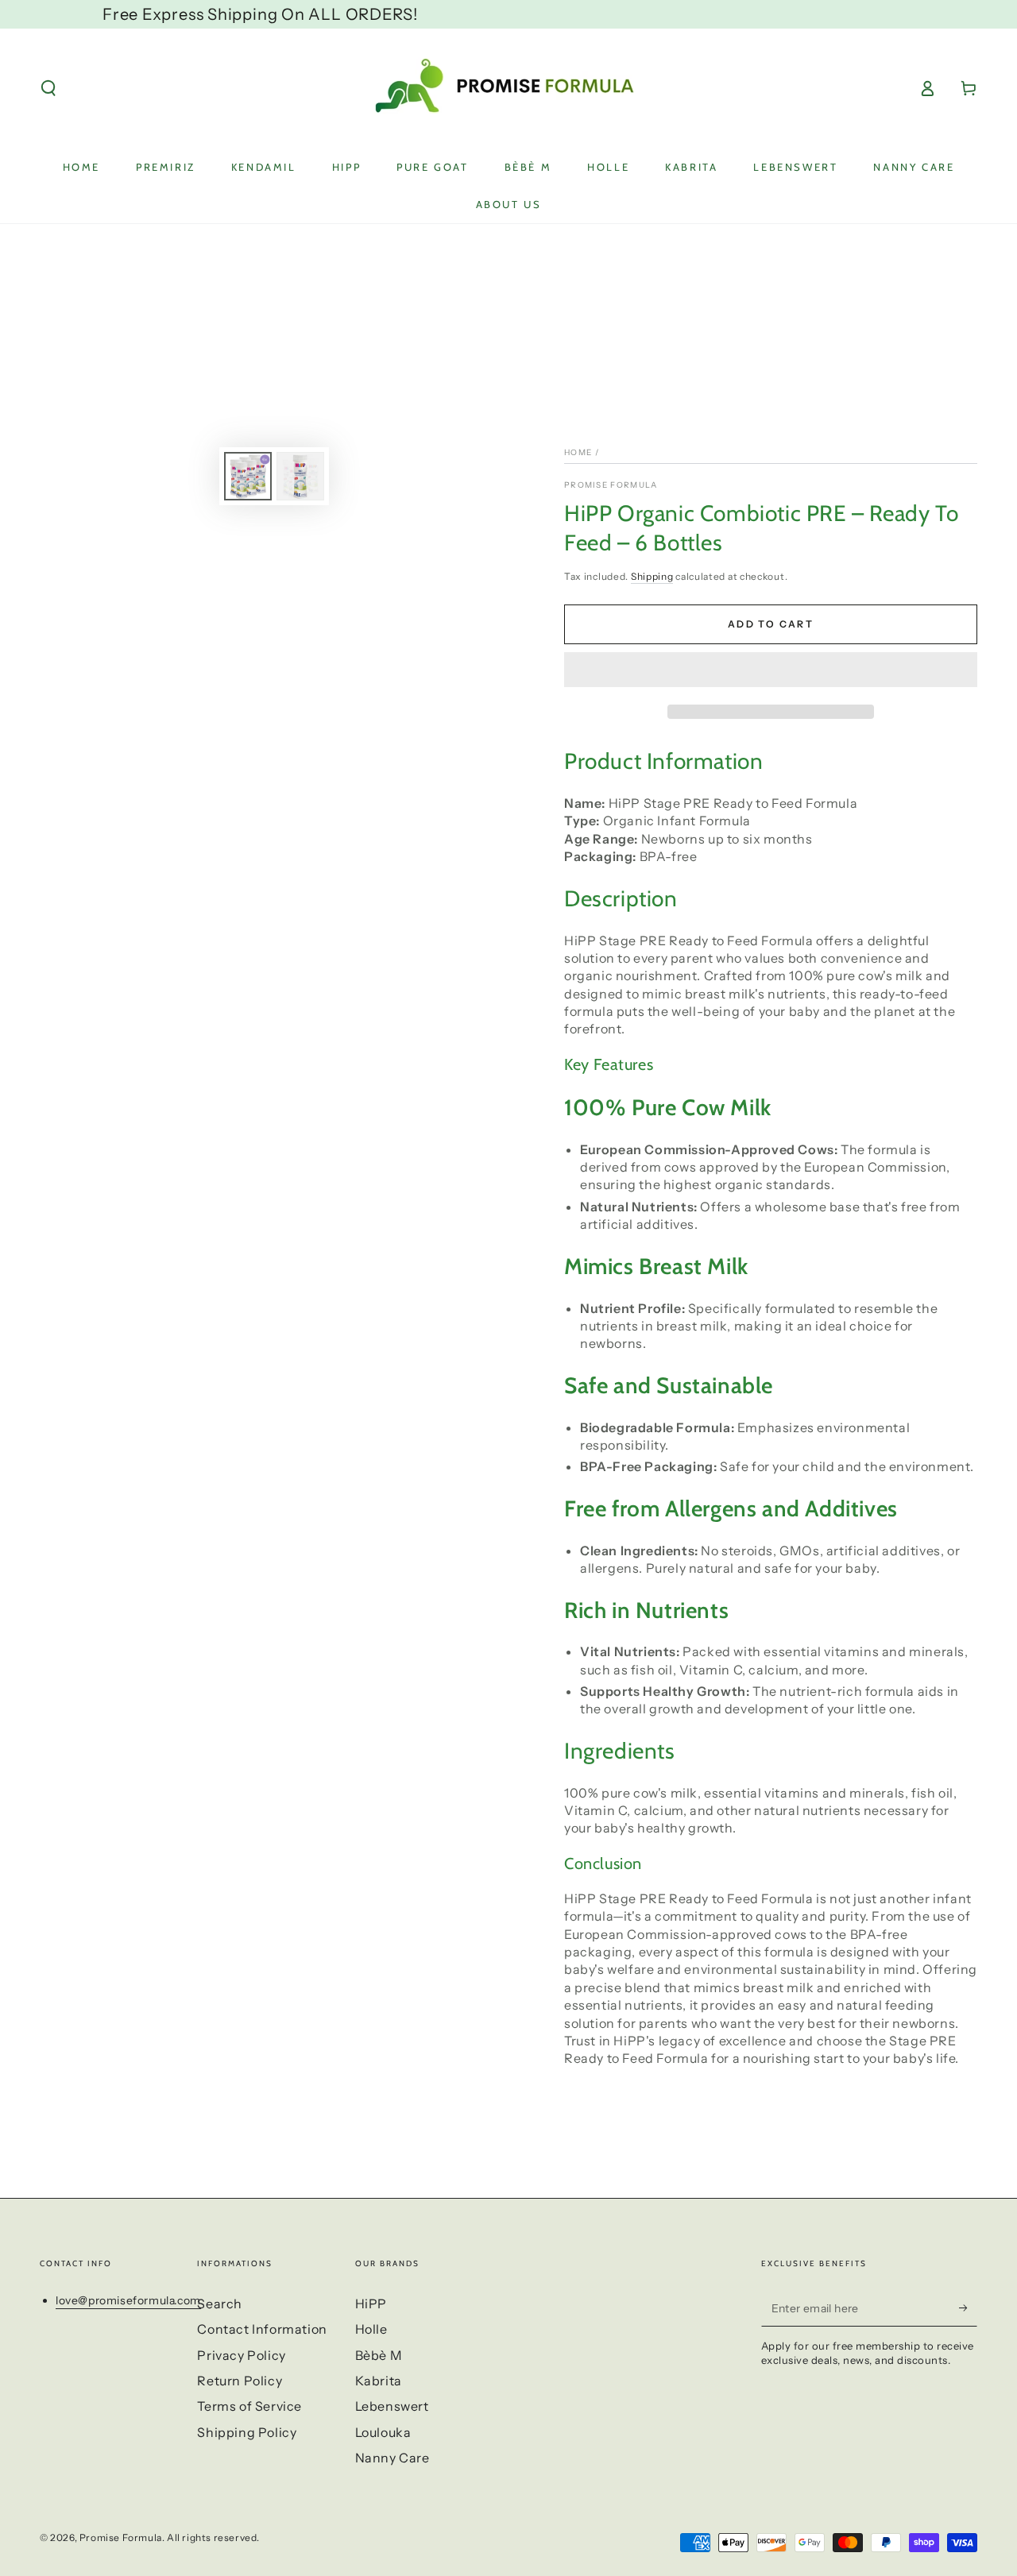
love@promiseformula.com (128, 2300)
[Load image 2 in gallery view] (300, 476)
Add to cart (771, 624)
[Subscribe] (968, 2308)
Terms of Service (249, 2406)
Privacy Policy (241, 2355)
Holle (371, 2329)
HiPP (371, 2304)
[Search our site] (48, 88)
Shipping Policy (247, 2432)
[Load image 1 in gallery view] (248, 476)
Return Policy (240, 2381)
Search (220, 2304)
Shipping (652, 576)
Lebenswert (392, 2406)
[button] (771, 672)
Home (578, 452)
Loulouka (383, 2432)
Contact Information (262, 2329)
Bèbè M (379, 2355)
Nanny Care (392, 2458)
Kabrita (379, 2381)
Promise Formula (611, 485)
